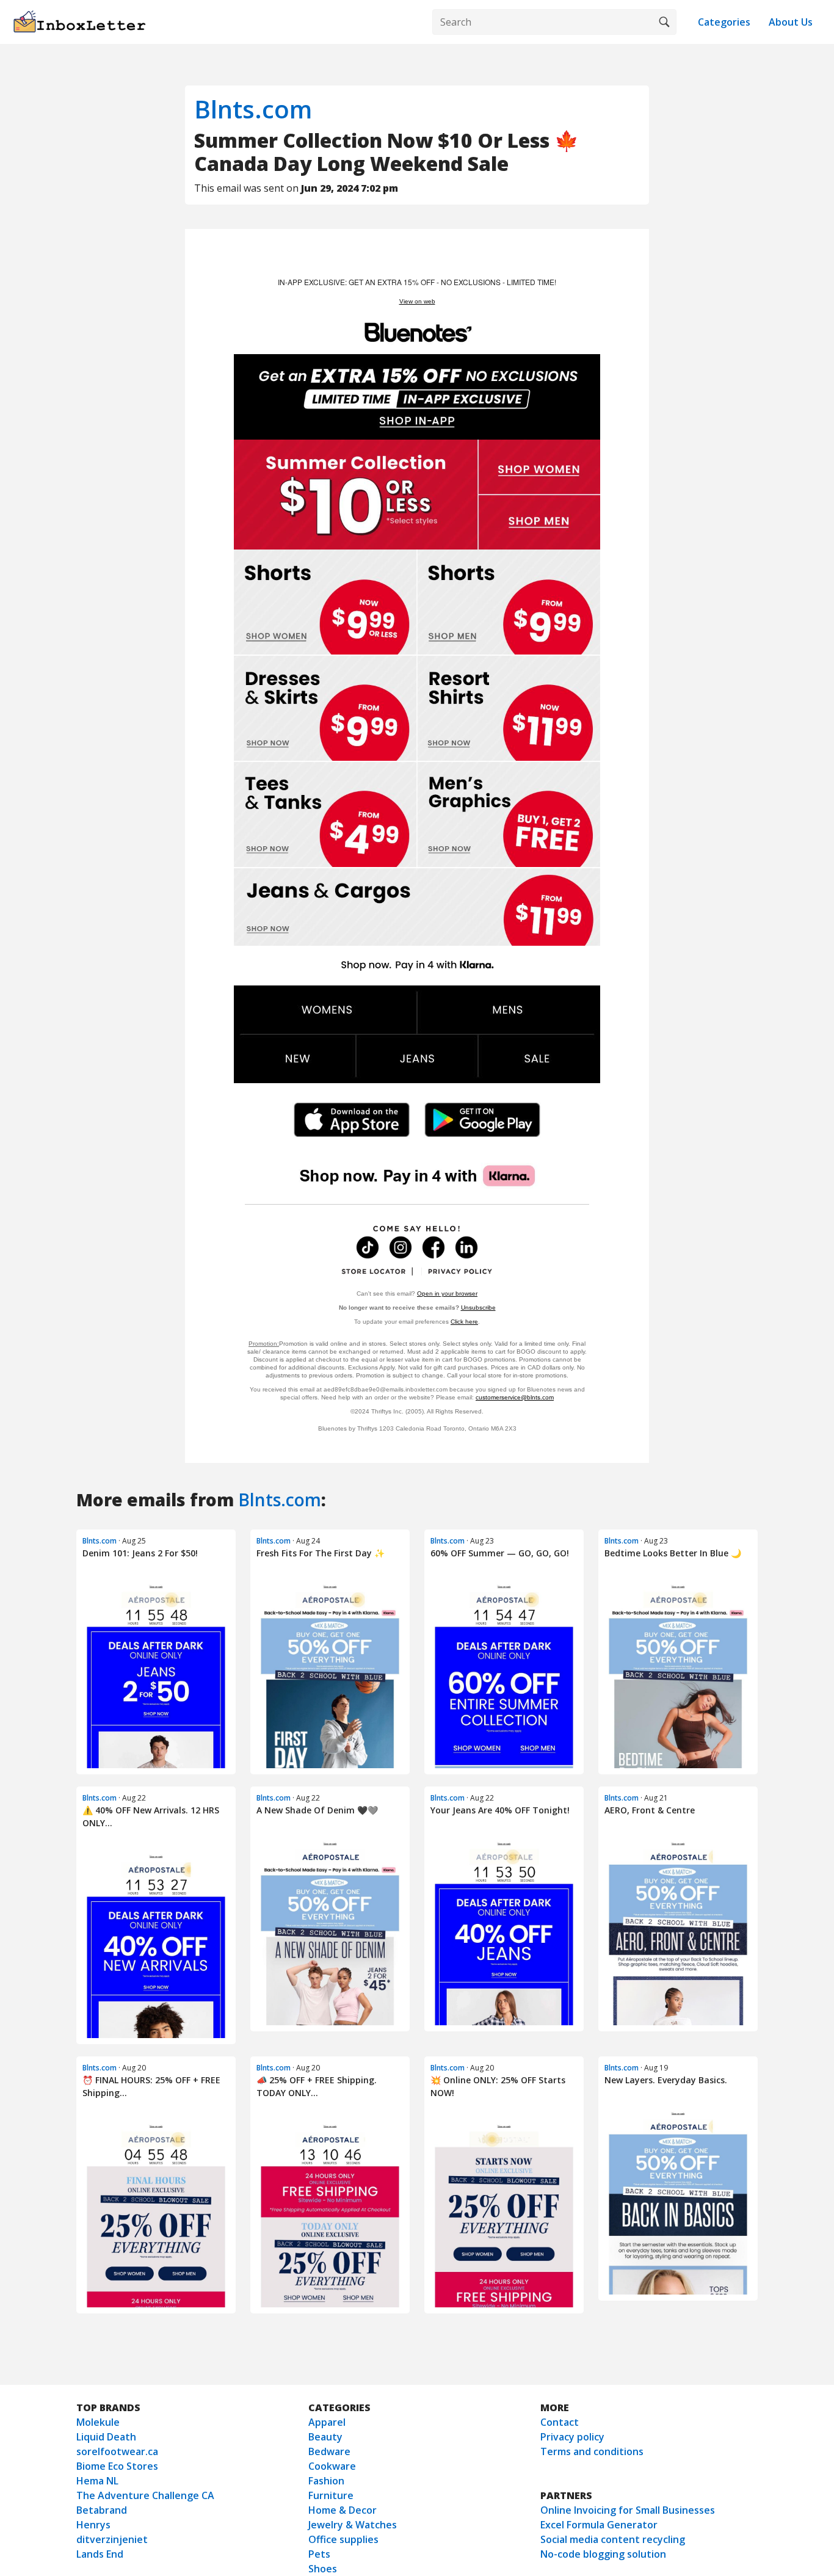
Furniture (331, 2495)
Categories (724, 22)
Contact (560, 2422)
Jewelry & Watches (353, 2525)
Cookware (332, 2466)
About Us (791, 22)
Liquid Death (106, 2437)
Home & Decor (343, 2510)
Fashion (326, 2481)
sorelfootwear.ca (117, 2451)
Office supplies (343, 2539)
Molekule (98, 2422)
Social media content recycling (613, 2539)
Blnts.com (253, 109)
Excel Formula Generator (599, 2525)
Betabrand (102, 2510)
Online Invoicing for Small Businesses (628, 2510)
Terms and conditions (592, 2451)
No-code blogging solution (603, 2554)
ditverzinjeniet (112, 2539)
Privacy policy (572, 2437)
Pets (319, 2554)
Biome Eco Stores (117, 2466)
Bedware (329, 2451)
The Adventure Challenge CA (145, 2495)
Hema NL (97, 2481)
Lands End (100, 2554)
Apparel (327, 2422)
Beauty (325, 2437)
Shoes (323, 2569)
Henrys (93, 2525)
